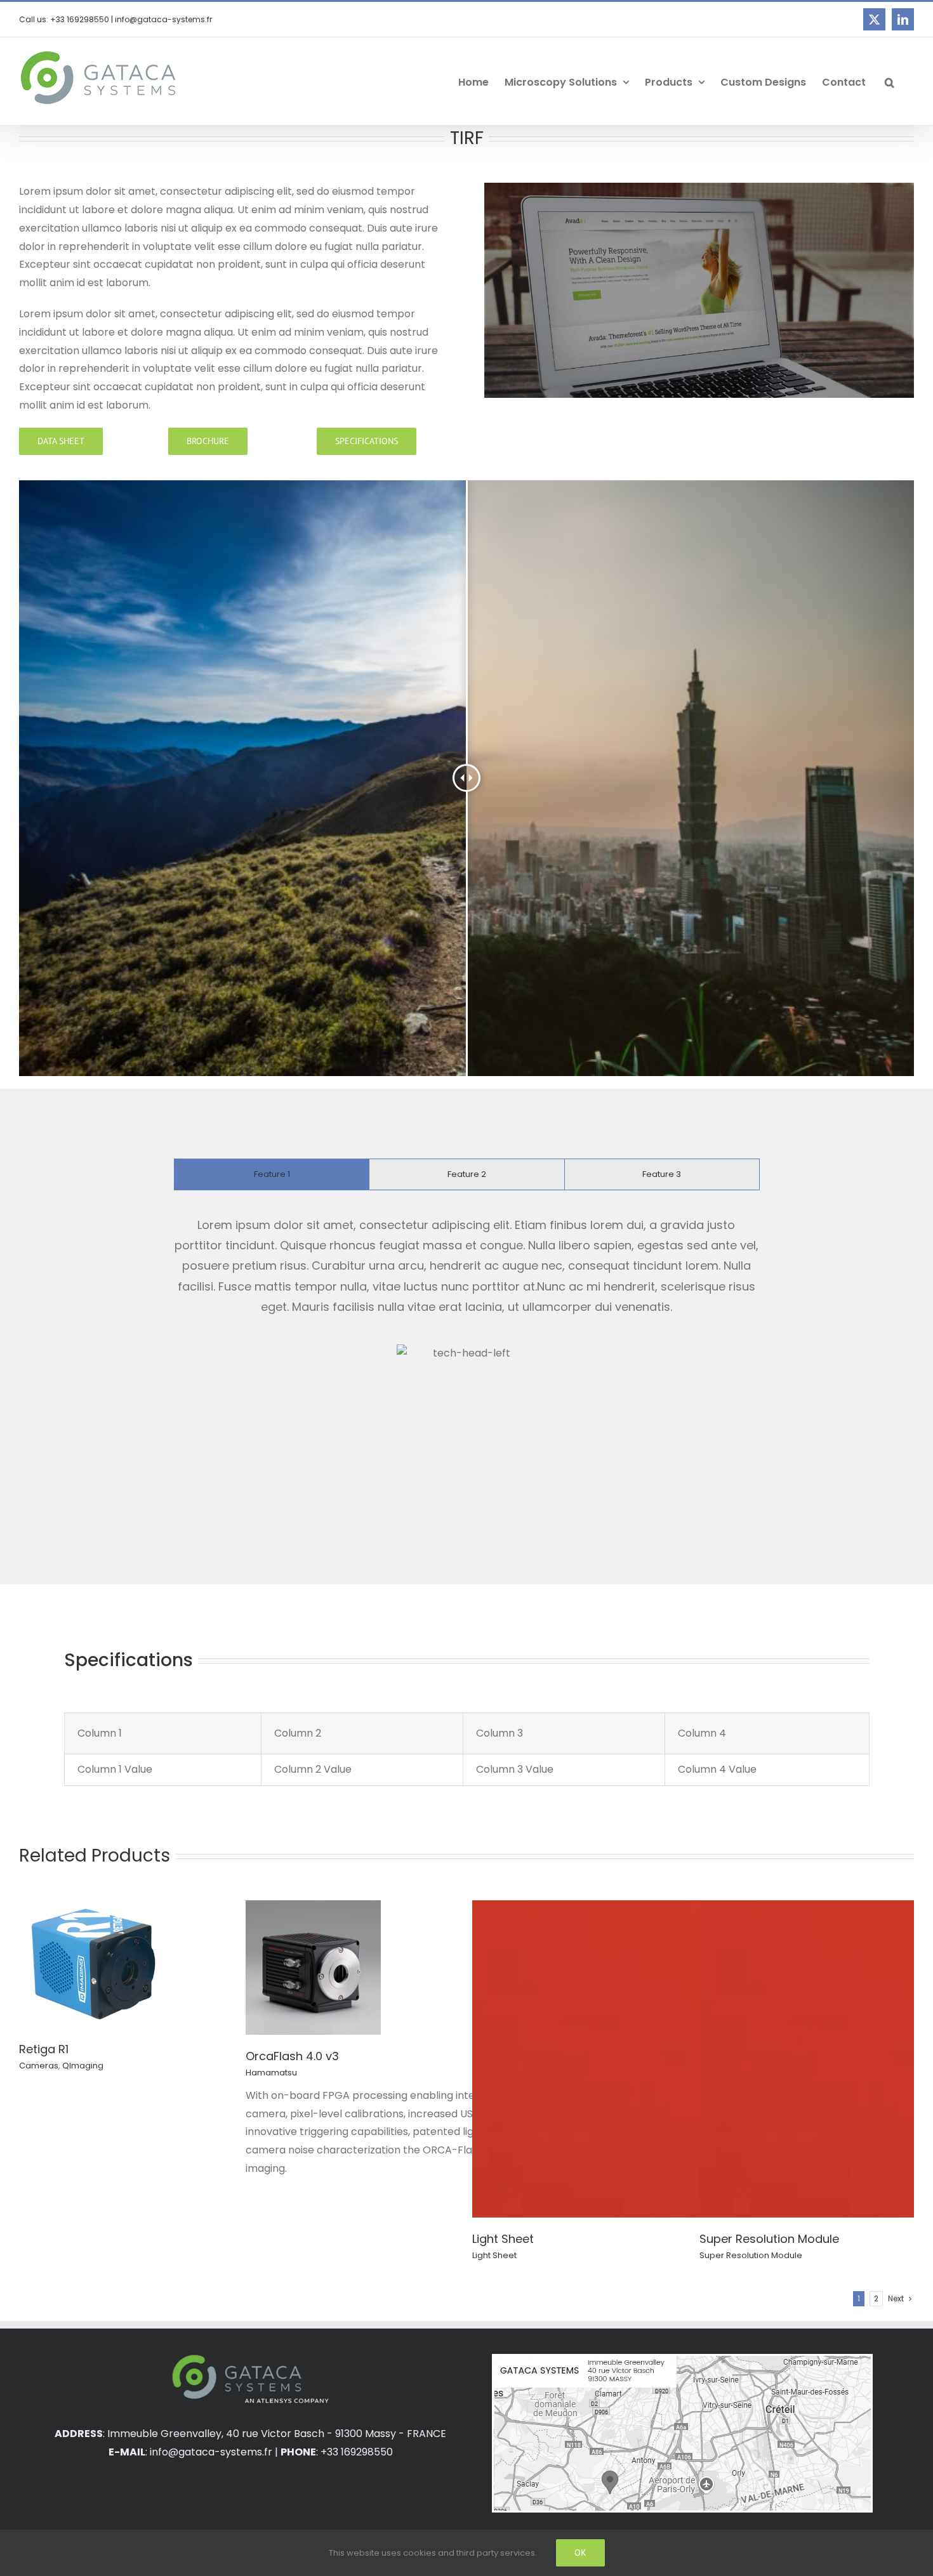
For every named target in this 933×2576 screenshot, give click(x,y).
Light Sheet (503, 2239)
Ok (580, 2553)
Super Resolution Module (769, 2239)
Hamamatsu (271, 2073)
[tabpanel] (466, 1358)
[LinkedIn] (903, 19)
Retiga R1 (44, 2049)
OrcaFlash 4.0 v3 (292, 2056)
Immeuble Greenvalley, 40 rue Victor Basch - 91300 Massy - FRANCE (277, 2434)
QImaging (83, 2066)
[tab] (272, 1174)
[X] (874, 19)
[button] (890, 81)
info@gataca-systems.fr (211, 2452)
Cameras (39, 2066)
